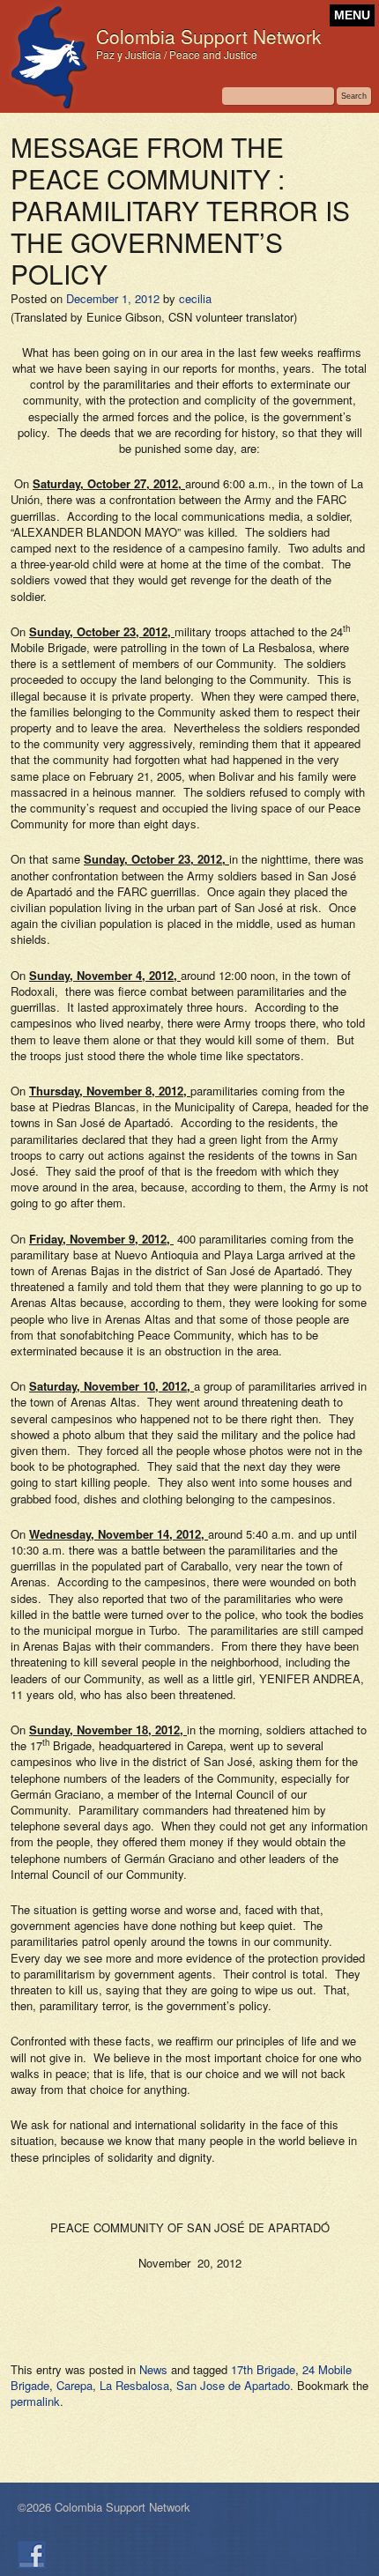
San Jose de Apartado (233, 2385)
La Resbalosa (134, 2385)
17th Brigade (263, 2369)
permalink (35, 2401)
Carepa (74, 2385)
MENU (352, 15)
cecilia (195, 298)
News (153, 2369)
